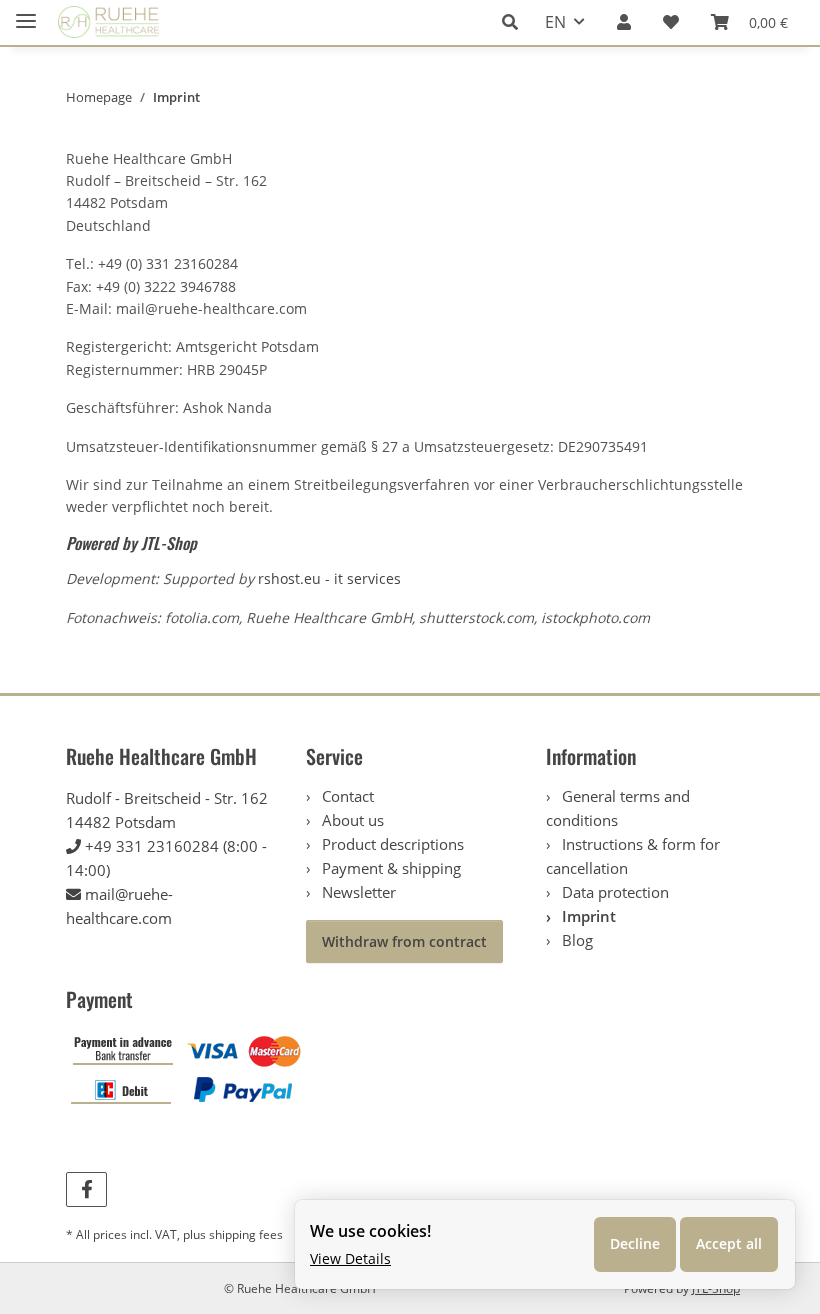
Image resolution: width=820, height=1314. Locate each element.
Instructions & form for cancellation (633, 856)
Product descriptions (391, 844)
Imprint (587, 916)
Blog (575, 940)
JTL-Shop (169, 543)
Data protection (613, 892)
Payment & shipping (389, 868)
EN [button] (555, 22)
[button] (515, 23)
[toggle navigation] (26, 12)
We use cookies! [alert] (370, 1231)
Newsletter (357, 892)
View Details (350, 1258)
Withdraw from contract (404, 941)
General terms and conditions (618, 808)
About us (351, 820)
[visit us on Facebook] (86, 1189)
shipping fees (246, 1234)
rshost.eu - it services (329, 578)
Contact (346, 796)
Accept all (729, 1243)
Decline (635, 1243)
